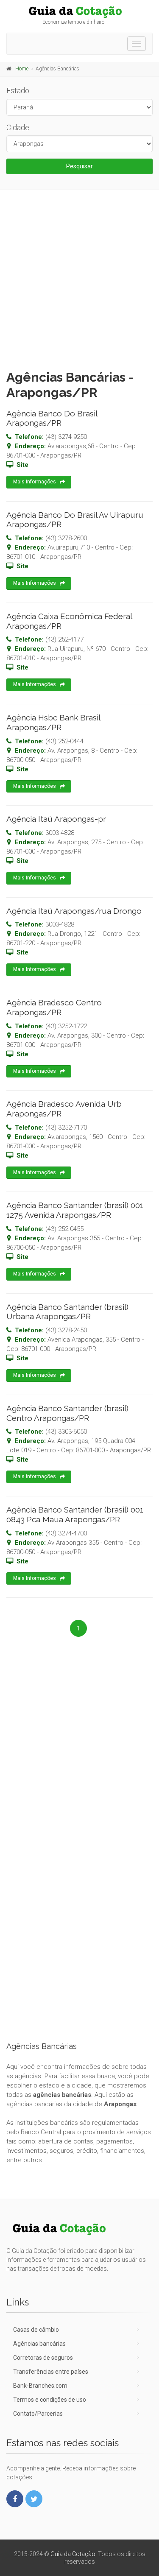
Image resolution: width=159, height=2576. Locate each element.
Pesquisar (79, 166)
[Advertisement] (79, 278)
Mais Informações (35, 482)
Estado (18, 91)
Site (22, 465)
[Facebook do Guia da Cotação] (15, 2499)
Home (22, 69)
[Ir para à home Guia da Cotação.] (79, 12)
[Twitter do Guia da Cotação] (34, 2499)
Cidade (18, 127)
